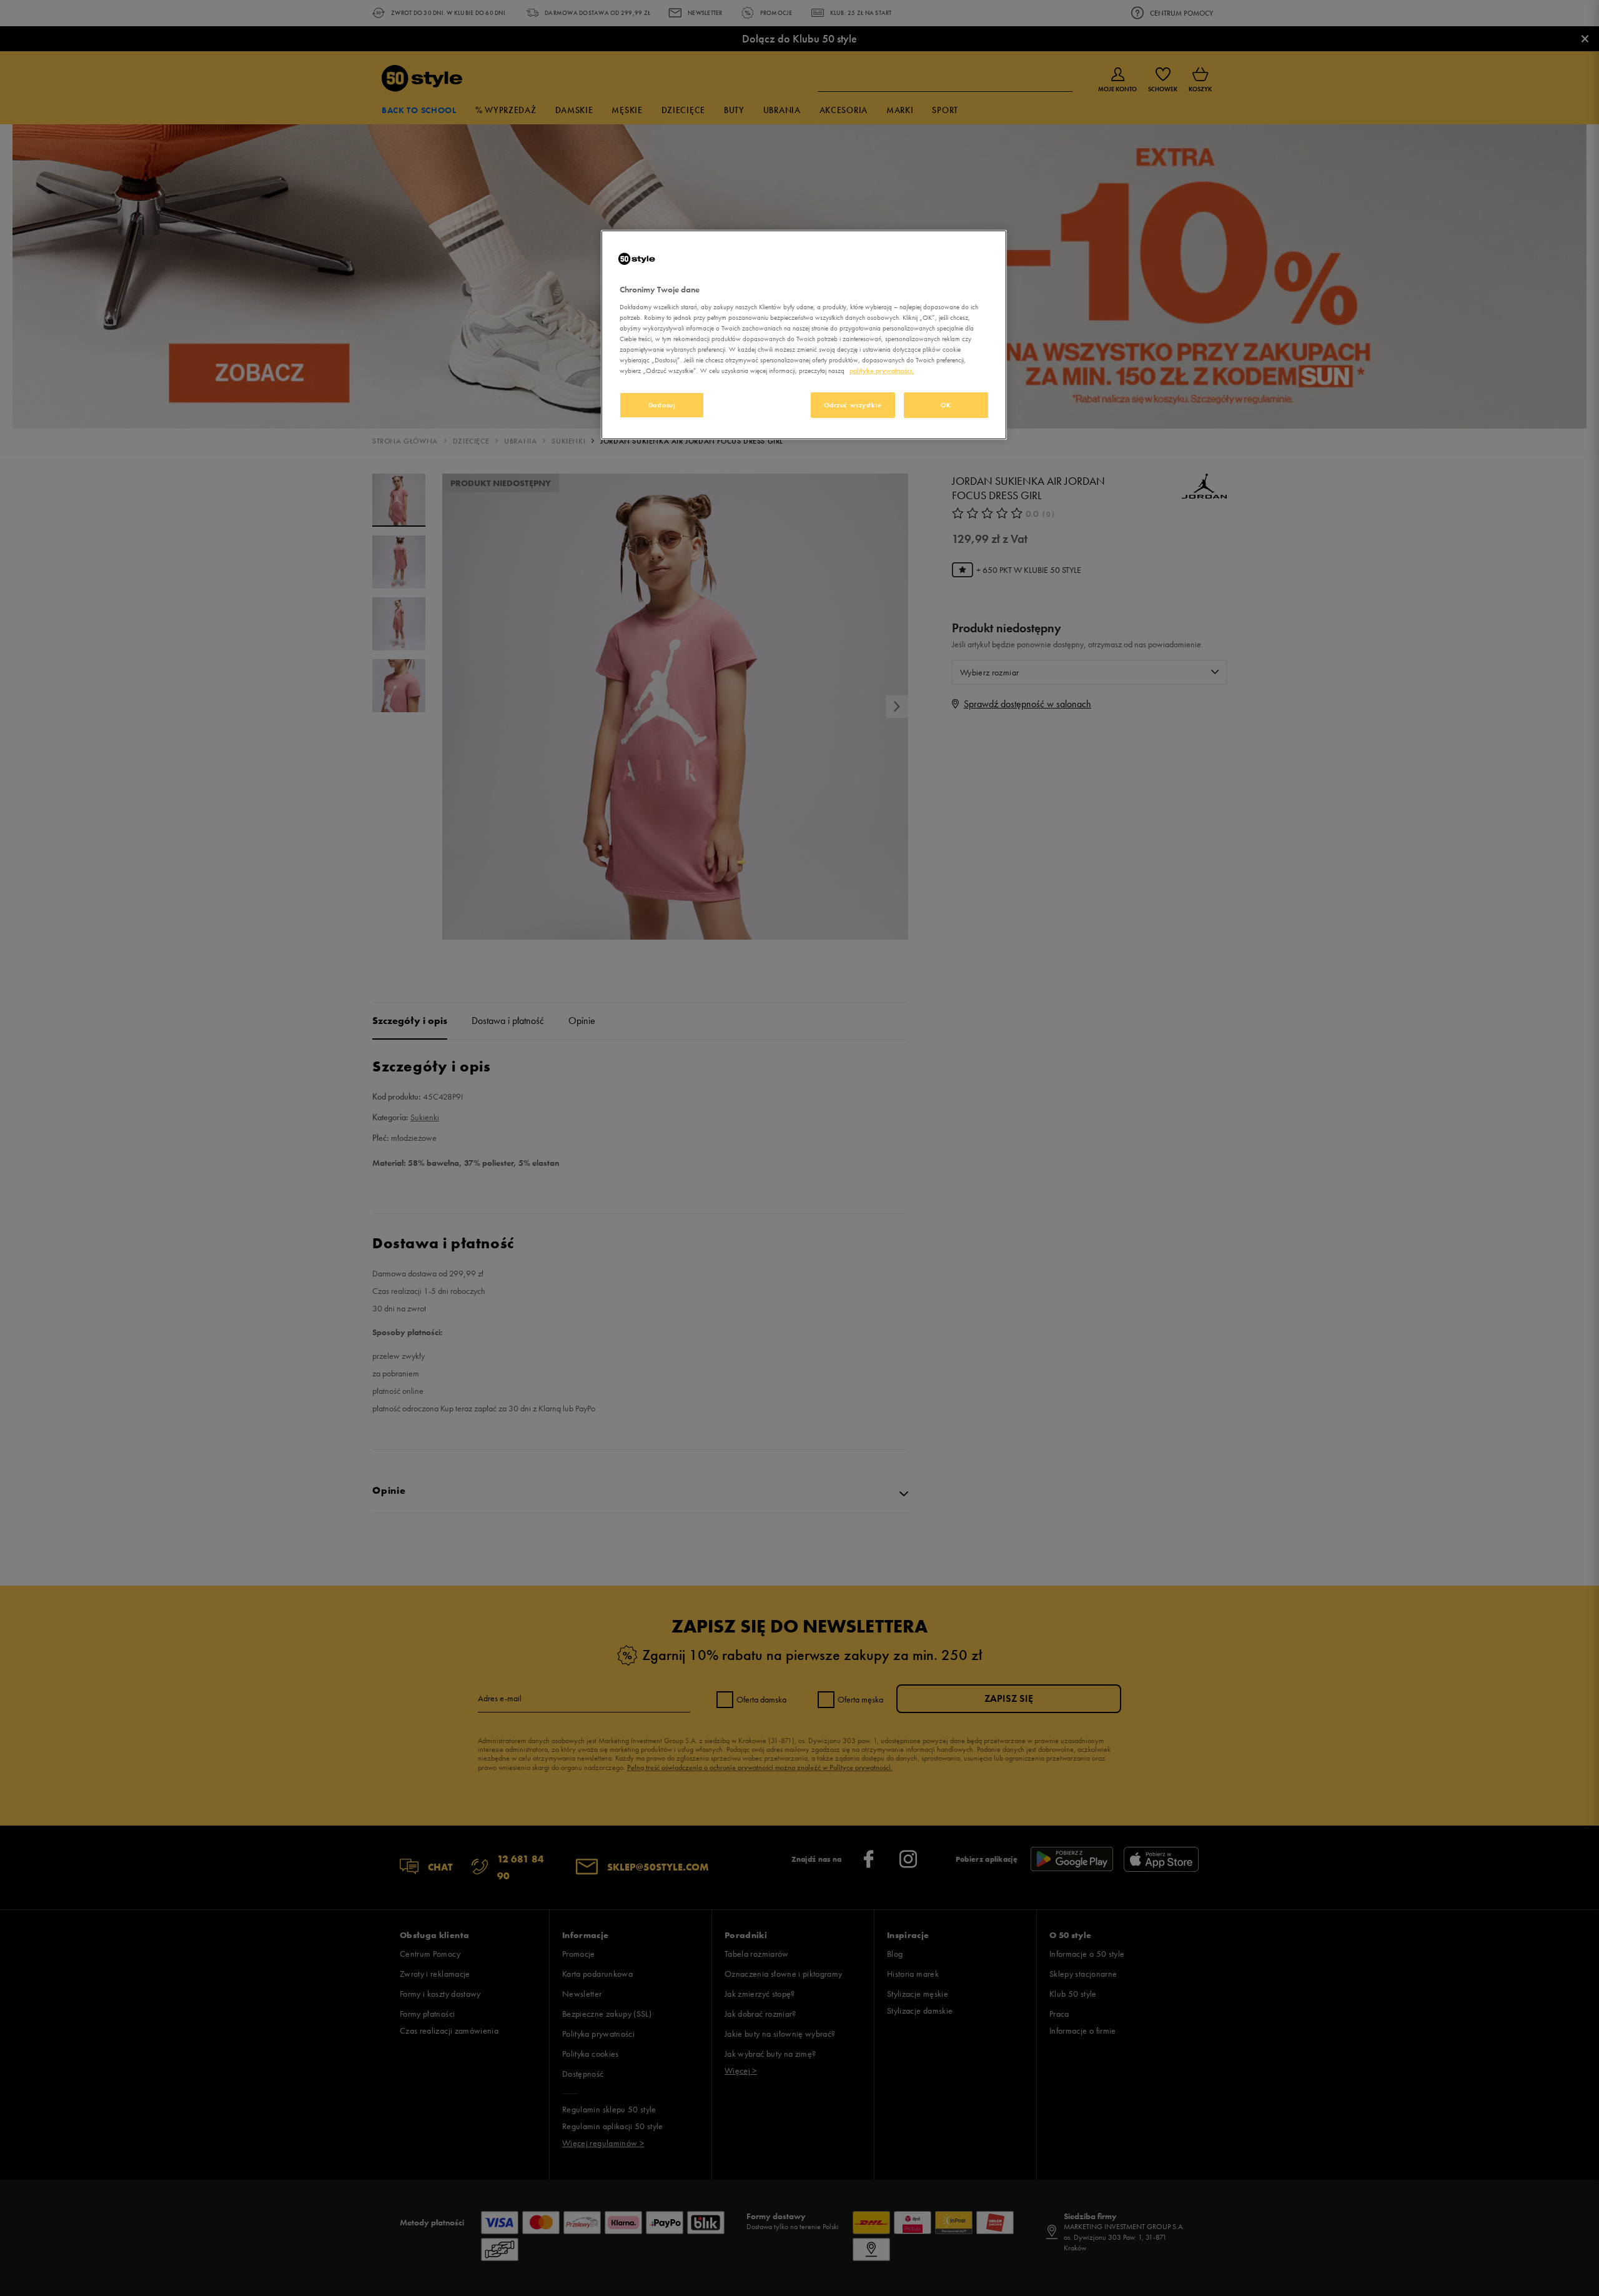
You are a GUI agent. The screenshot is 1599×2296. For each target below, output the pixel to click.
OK (946, 405)
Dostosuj (662, 405)
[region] (804, 335)
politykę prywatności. (882, 370)
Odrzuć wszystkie (853, 405)
